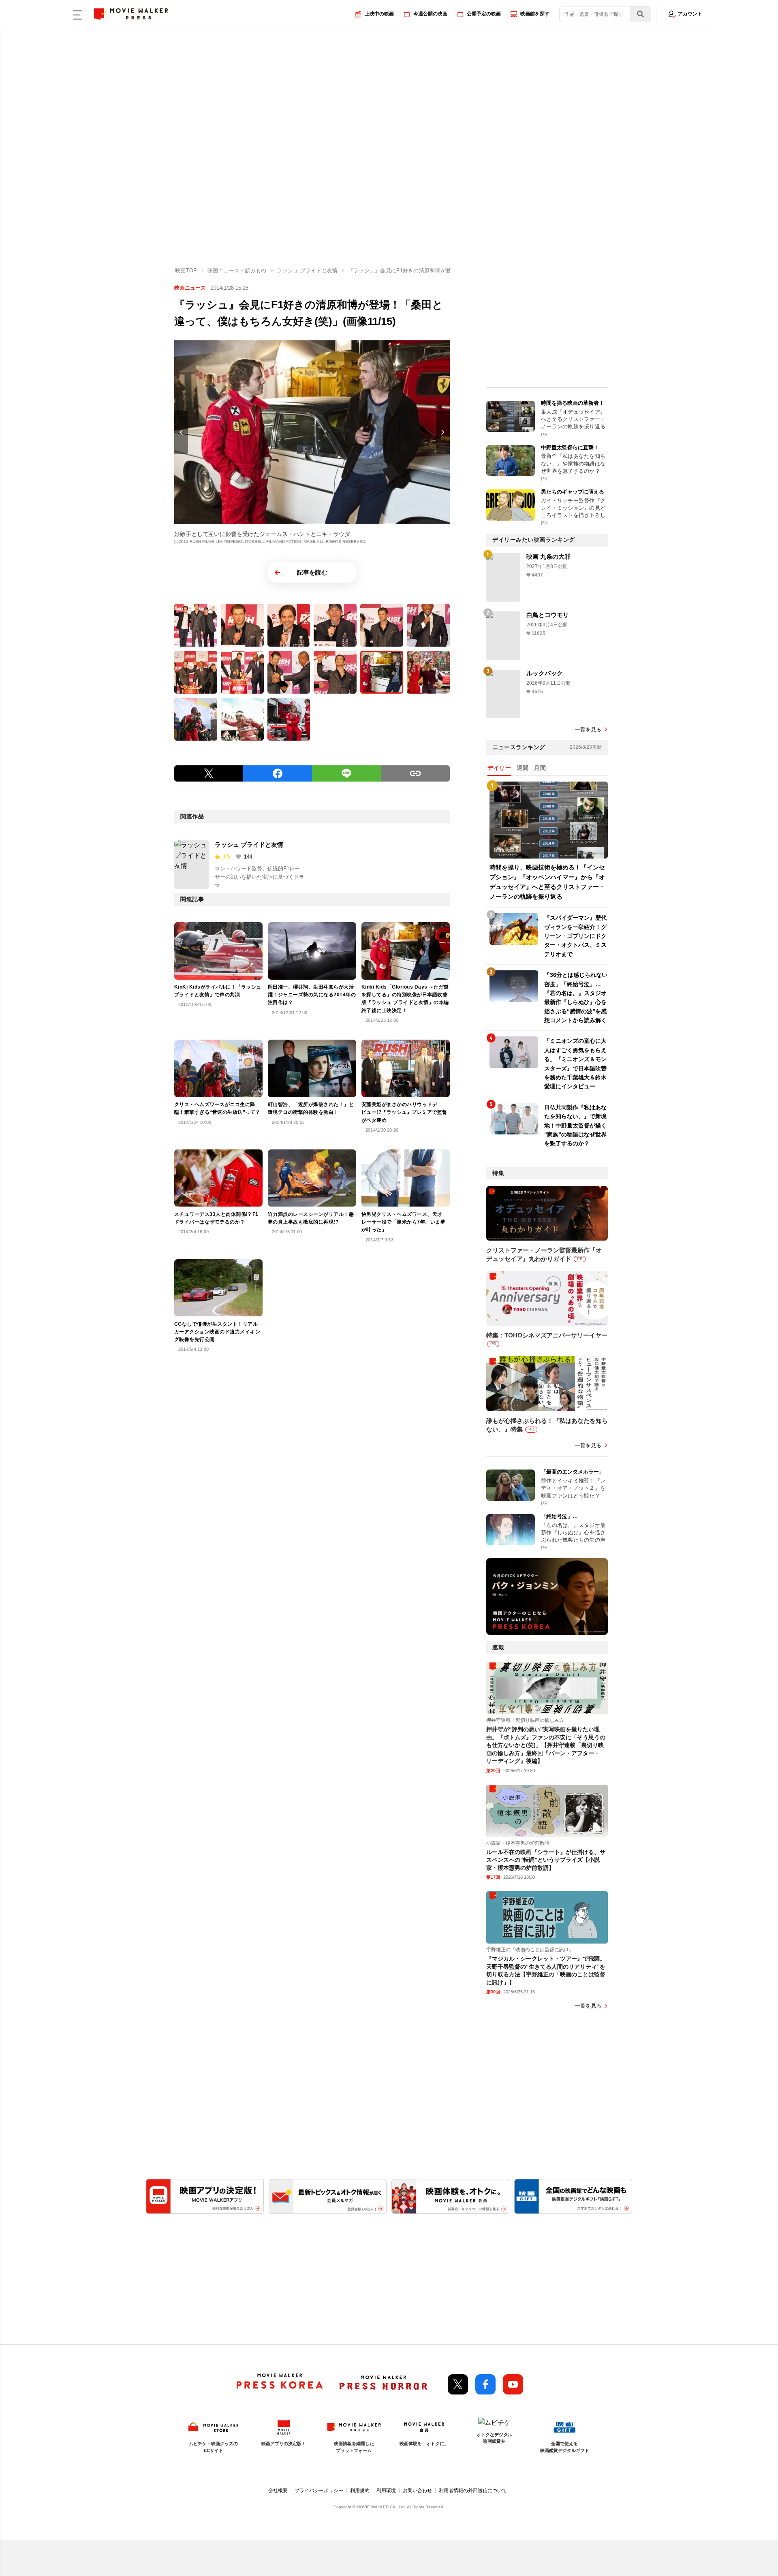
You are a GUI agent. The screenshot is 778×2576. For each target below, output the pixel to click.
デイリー (499, 768)
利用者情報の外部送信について (473, 2491)
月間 (540, 768)
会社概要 (278, 2491)
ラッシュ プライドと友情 (249, 845)
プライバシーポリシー (319, 2491)
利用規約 (360, 2491)
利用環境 (386, 2491)
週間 (523, 768)
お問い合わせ (417, 2491)
